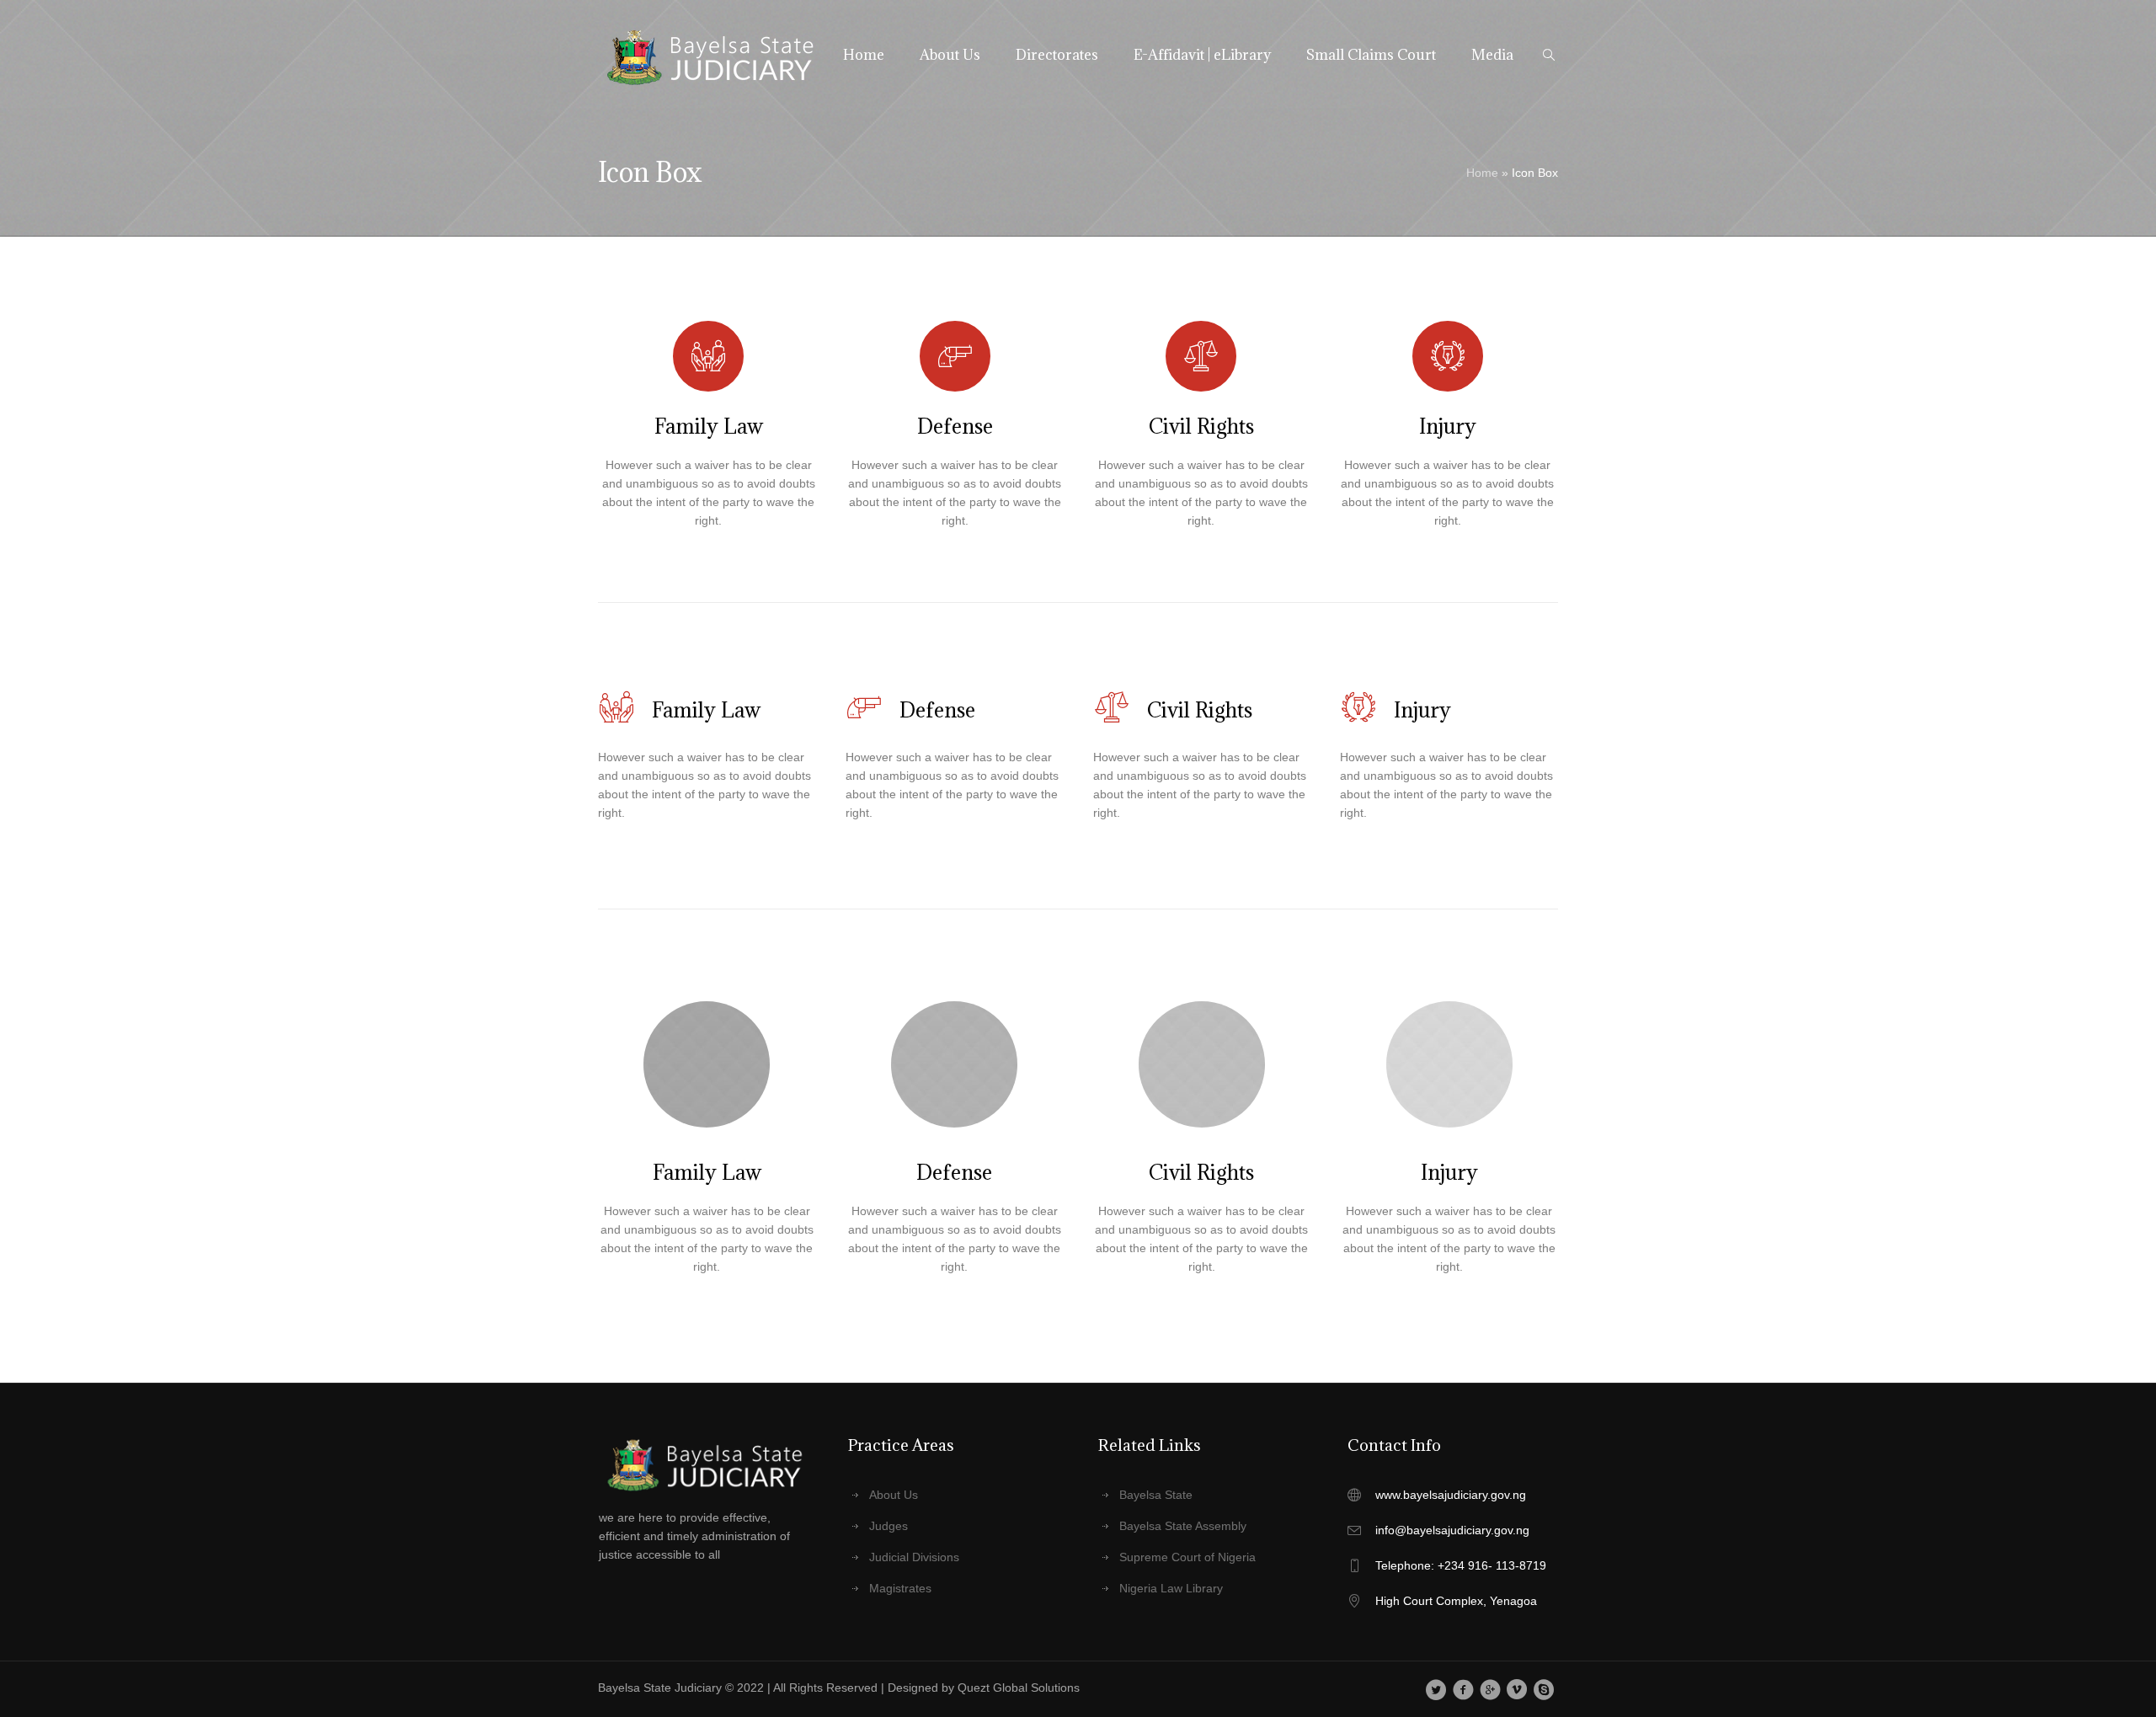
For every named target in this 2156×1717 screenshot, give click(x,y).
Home (1482, 173)
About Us (894, 1495)
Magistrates (900, 1588)
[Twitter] (1436, 1689)
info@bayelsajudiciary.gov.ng (1452, 1530)
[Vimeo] (1517, 1689)
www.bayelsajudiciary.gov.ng (1451, 1495)
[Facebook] (1463, 1689)
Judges (889, 1526)
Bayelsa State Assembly (1183, 1526)
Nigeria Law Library (1171, 1588)
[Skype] (1544, 1689)
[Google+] (1490, 1689)
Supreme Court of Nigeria (1187, 1557)
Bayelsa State (1156, 1495)
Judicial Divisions (914, 1557)
